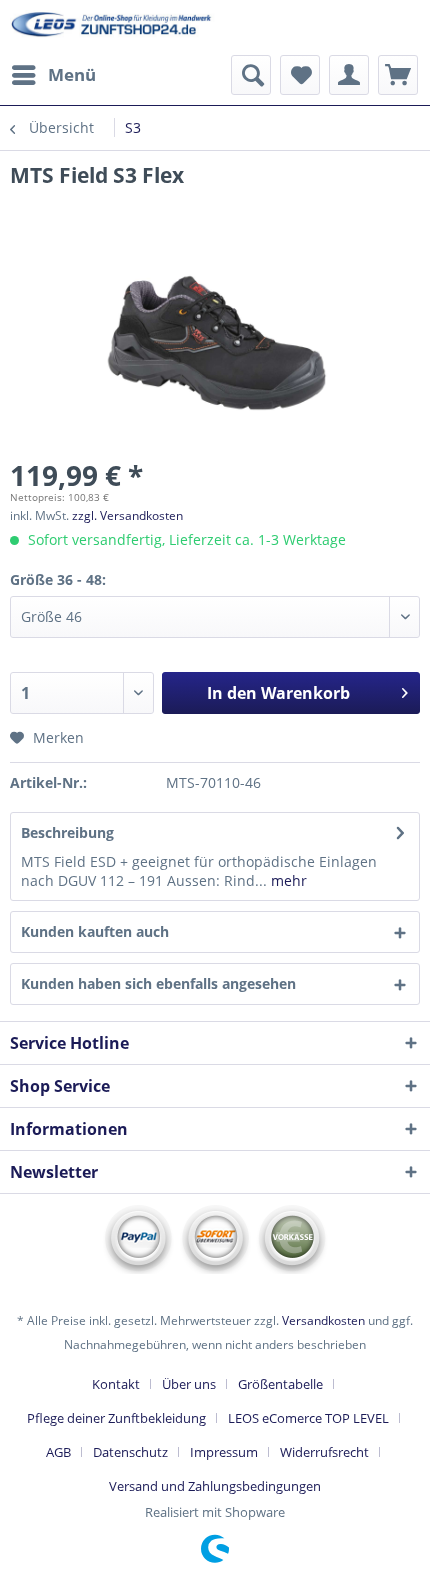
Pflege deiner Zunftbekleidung (116, 1418)
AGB (58, 1452)
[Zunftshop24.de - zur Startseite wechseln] (112, 27)
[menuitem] (53, 75)
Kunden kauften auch (95, 931)
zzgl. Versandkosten (127, 515)
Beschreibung (67, 832)
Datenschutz (130, 1452)
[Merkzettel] (300, 75)
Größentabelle (280, 1384)
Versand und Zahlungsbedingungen (215, 1486)
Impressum (224, 1452)
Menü (72, 74)
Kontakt (116, 1384)
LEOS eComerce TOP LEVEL (308, 1418)
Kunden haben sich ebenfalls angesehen (158, 983)
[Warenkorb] (398, 75)
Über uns (189, 1384)
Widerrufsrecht (324, 1452)
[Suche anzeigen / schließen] (251, 75)
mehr (287, 880)
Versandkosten (323, 1320)
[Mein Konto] (349, 75)
